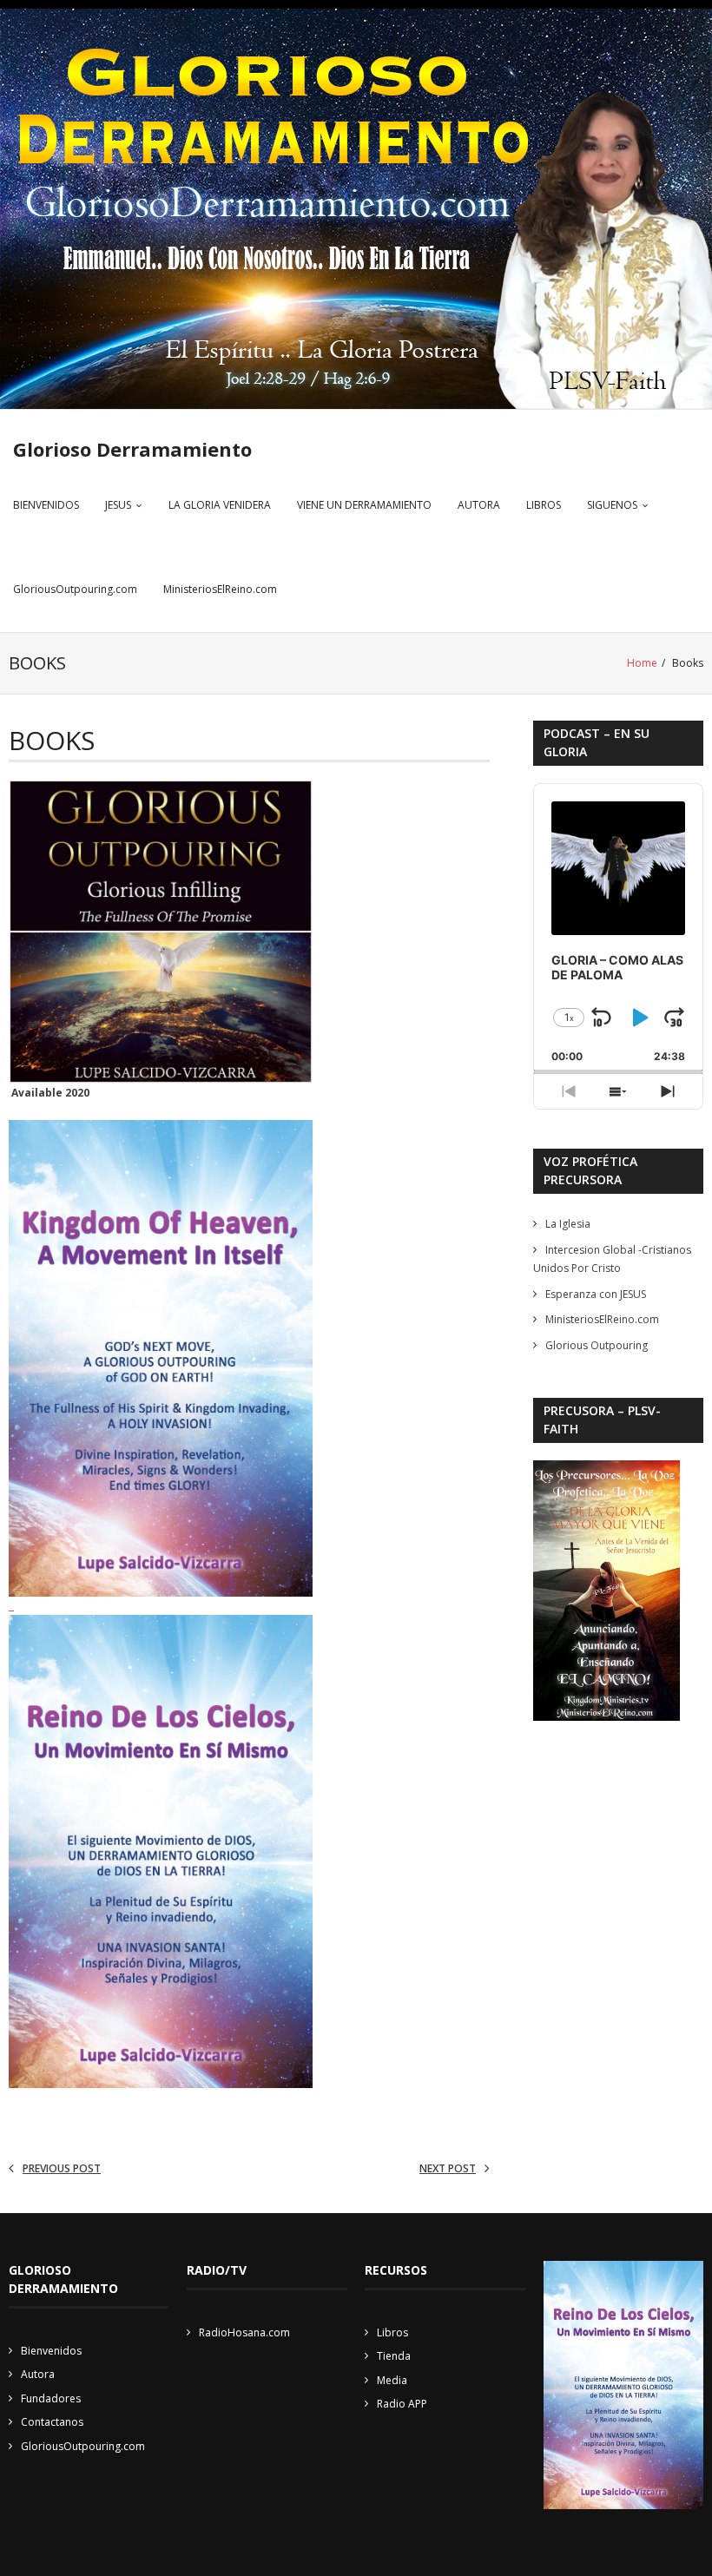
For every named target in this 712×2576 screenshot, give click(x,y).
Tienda (394, 2356)
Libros (392, 2332)
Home (642, 663)
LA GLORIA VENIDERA (220, 505)
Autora (38, 2374)
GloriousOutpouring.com (75, 589)
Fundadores (51, 2398)
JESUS (118, 505)
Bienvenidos (51, 2351)
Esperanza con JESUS (596, 1294)
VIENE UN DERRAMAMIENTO (364, 505)
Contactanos (52, 2422)
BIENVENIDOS (46, 505)
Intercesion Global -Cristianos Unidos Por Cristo (612, 1259)
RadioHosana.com (244, 2332)
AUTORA (479, 505)
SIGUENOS (612, 505)
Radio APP (402, 2404)
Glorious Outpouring (597, 1345)
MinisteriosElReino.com (220, 589)
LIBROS (544, 505)
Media (392, 2380)
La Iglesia (568, 1224)
